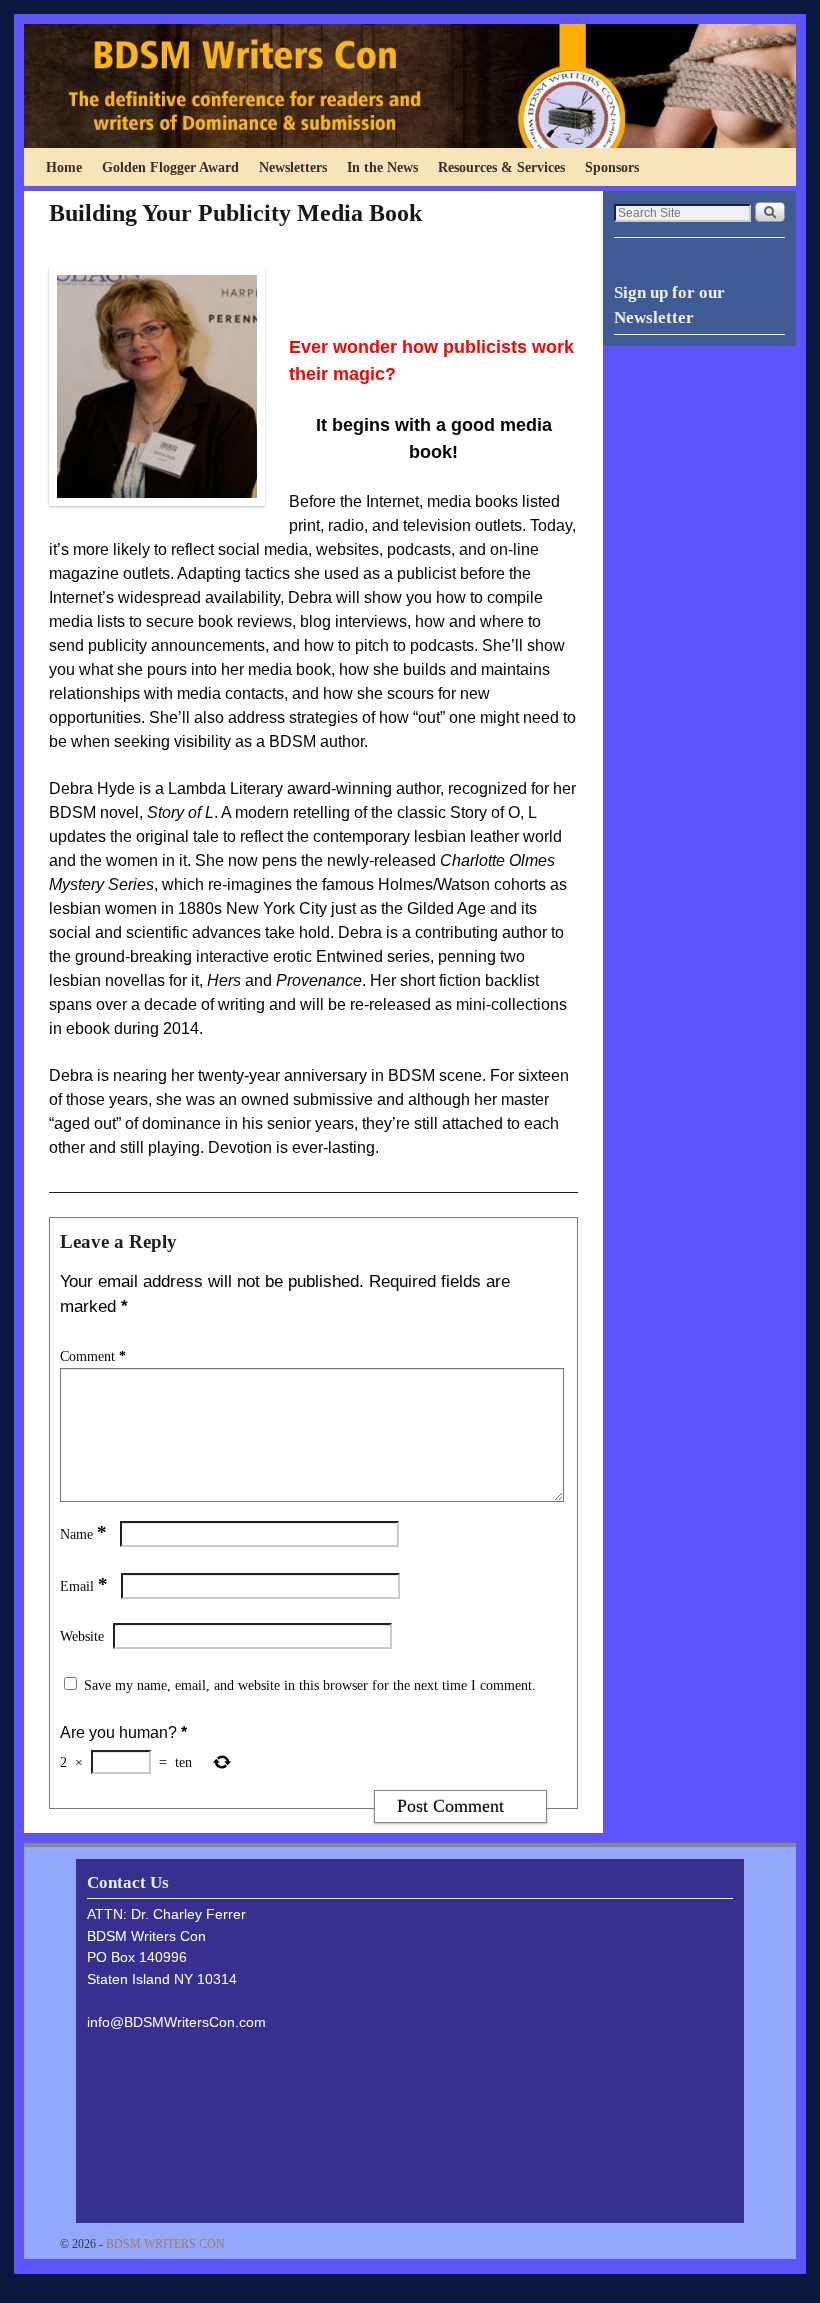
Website (82, 1636)
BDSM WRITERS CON (165, 2244)
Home (64, 167)
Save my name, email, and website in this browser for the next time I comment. (310, 1685)
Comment (93, 1356)
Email (84, 1586)
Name (83, 1534)
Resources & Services (501, 167)
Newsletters (293, 167)
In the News (382, 167)
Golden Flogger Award (170, 167)
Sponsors (612, 167)
